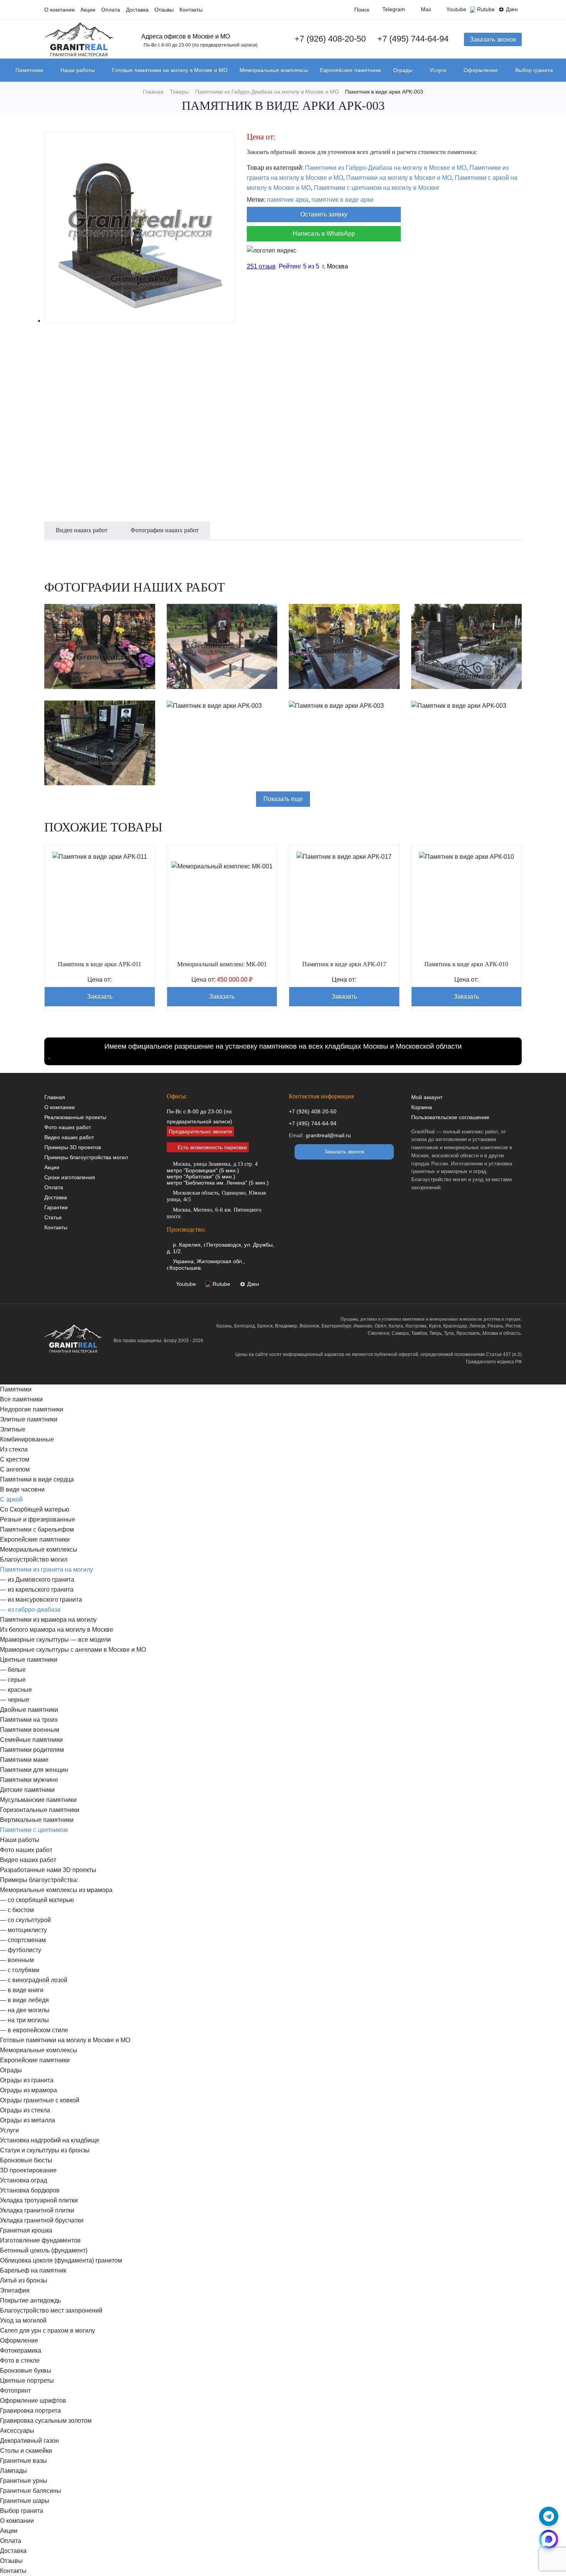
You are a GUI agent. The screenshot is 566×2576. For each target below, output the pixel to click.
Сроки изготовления (70, 1177)
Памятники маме (24, 1760)
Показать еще (283, 799)
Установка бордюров (30, 2190)
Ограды (403, 70)
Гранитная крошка (26, 2230)
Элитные (13, 1429)
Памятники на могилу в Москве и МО (399, 178)
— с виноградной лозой (34, 1980)
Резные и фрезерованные (38, 1519)
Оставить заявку (324, 214)
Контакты (191, 10)
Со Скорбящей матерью (35, 1509)
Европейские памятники (351, 70)
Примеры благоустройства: (39, 1880)
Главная (55, 1097)
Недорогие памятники (32, 1409)
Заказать (100, 996)
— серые (13, 1680)
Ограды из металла (28, 2120)
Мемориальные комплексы (274, 70)
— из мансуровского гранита (41, 1600)
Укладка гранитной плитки (37, 2210)
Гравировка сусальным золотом (46, 2421)
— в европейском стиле (34, 2030)
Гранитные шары (25, 2501)
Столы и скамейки (26, 2451)
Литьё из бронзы (24, 2280)
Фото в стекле (20, 2361)
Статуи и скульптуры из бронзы (45, 2150)
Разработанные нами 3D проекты (48, 1870)
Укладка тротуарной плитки (39, 2200)
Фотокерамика (21, 2351)
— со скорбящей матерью (37, 1900)
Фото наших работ (68, 1127)
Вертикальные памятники (37, 1820)
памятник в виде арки (342, 200)
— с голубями (20, 1970)
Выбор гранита (534, 70)
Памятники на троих (29, 1720)
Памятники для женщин (34, 1770)
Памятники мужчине (29, 1780)
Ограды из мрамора (28, 2090)
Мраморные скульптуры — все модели (55, 1640)
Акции (88, 10)
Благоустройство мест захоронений (51, 2310)
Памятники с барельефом (37, 1529)
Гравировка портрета (30, 2411)
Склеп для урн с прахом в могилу (48, 2330)
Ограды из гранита (27, 2080)
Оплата (111, 10)
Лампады (13, 2471)
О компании (59, 10)
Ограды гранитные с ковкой (40, 2100)
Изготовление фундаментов (40, 2240)
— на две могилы (25, 2010)
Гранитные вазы (23, 2461)
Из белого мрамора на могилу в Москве (57, 1630)
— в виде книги (22, 1990)
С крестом (15, 1459)
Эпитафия (15, 2290)
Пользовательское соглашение (450, 1117)
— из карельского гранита (37, 1590)
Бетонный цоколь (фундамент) (44, 2250)
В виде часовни (22, 1489)
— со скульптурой (25, 1920)
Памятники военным (30, 1730)
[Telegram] (549, 2516)
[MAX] (549, 2539)
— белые (13, 1670)
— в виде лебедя (24, 2000)
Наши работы (78, 70)
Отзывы (164, 10)
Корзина (422, 1107)
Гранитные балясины (31, 2491)
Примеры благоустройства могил (86, 1157)
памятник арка (288, 200)
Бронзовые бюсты (26, 2160)
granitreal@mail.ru (328, 1135)
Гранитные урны (24, 2481)
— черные (15, 1700)
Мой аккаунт (427, 1097)
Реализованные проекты (75, 1117)
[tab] (82, 535)
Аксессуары (17, 2431)
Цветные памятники (29, 1660)
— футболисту (21, 1950)
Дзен (512, 9)
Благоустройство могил (34, 1560)
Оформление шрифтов (33, 2401)
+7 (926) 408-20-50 (330, 39)
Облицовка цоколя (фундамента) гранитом (61, 2260)
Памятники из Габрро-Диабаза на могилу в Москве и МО (386, 168)
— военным (17, 1960)
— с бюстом (17, 1910)
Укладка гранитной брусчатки (42, 2220)
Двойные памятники (29, 1710)
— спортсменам (23, 1940)
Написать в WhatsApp (324, 234)
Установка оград (23, 2180)
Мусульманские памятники (38, 1800)
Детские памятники (27, 1790)
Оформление (481, 70)
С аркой (11, 1499)
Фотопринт (15, 2391)
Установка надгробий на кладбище (50, 2140)
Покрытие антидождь (30, 2300)
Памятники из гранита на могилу (47, 1570)
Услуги (438, 70)
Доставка (137, 10)
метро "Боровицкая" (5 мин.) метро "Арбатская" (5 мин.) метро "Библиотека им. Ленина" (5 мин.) (218, 1173)
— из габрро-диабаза (30, 1610)
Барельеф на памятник (33, 2270)
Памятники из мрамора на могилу (48, 1620)
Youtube (456, 9)
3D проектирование (28, 2170)
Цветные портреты (27, 2381)
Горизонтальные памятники (40, 1810)
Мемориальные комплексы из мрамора (56, 1890)
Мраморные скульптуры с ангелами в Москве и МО (73, 1650)
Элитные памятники (29, 1419)
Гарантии (56, 1207)
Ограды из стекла (25, 2110)
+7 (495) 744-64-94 (413, 39)
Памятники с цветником (34, 1830)
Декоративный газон (29, 2441)
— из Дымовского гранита (37, 1580)
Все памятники (21, 1399)
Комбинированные (27, 1439)
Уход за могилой (23, 2320)
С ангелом (15, 1469)
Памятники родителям (32, 1750)
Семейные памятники (31, 1740)
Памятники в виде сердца (37, 1479)
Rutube (486, 9)
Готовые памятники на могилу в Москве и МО (170, 70)
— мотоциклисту (23, 1930)
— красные (16, 1690)
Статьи (53, 1217)
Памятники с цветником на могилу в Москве (377, 188)
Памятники (29, 70)
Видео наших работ (69, 1137)
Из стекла (14, 1449)
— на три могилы (24, 2020)
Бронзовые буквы (26, 2371)
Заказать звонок (493, 39)
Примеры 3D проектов (73, 1147)
